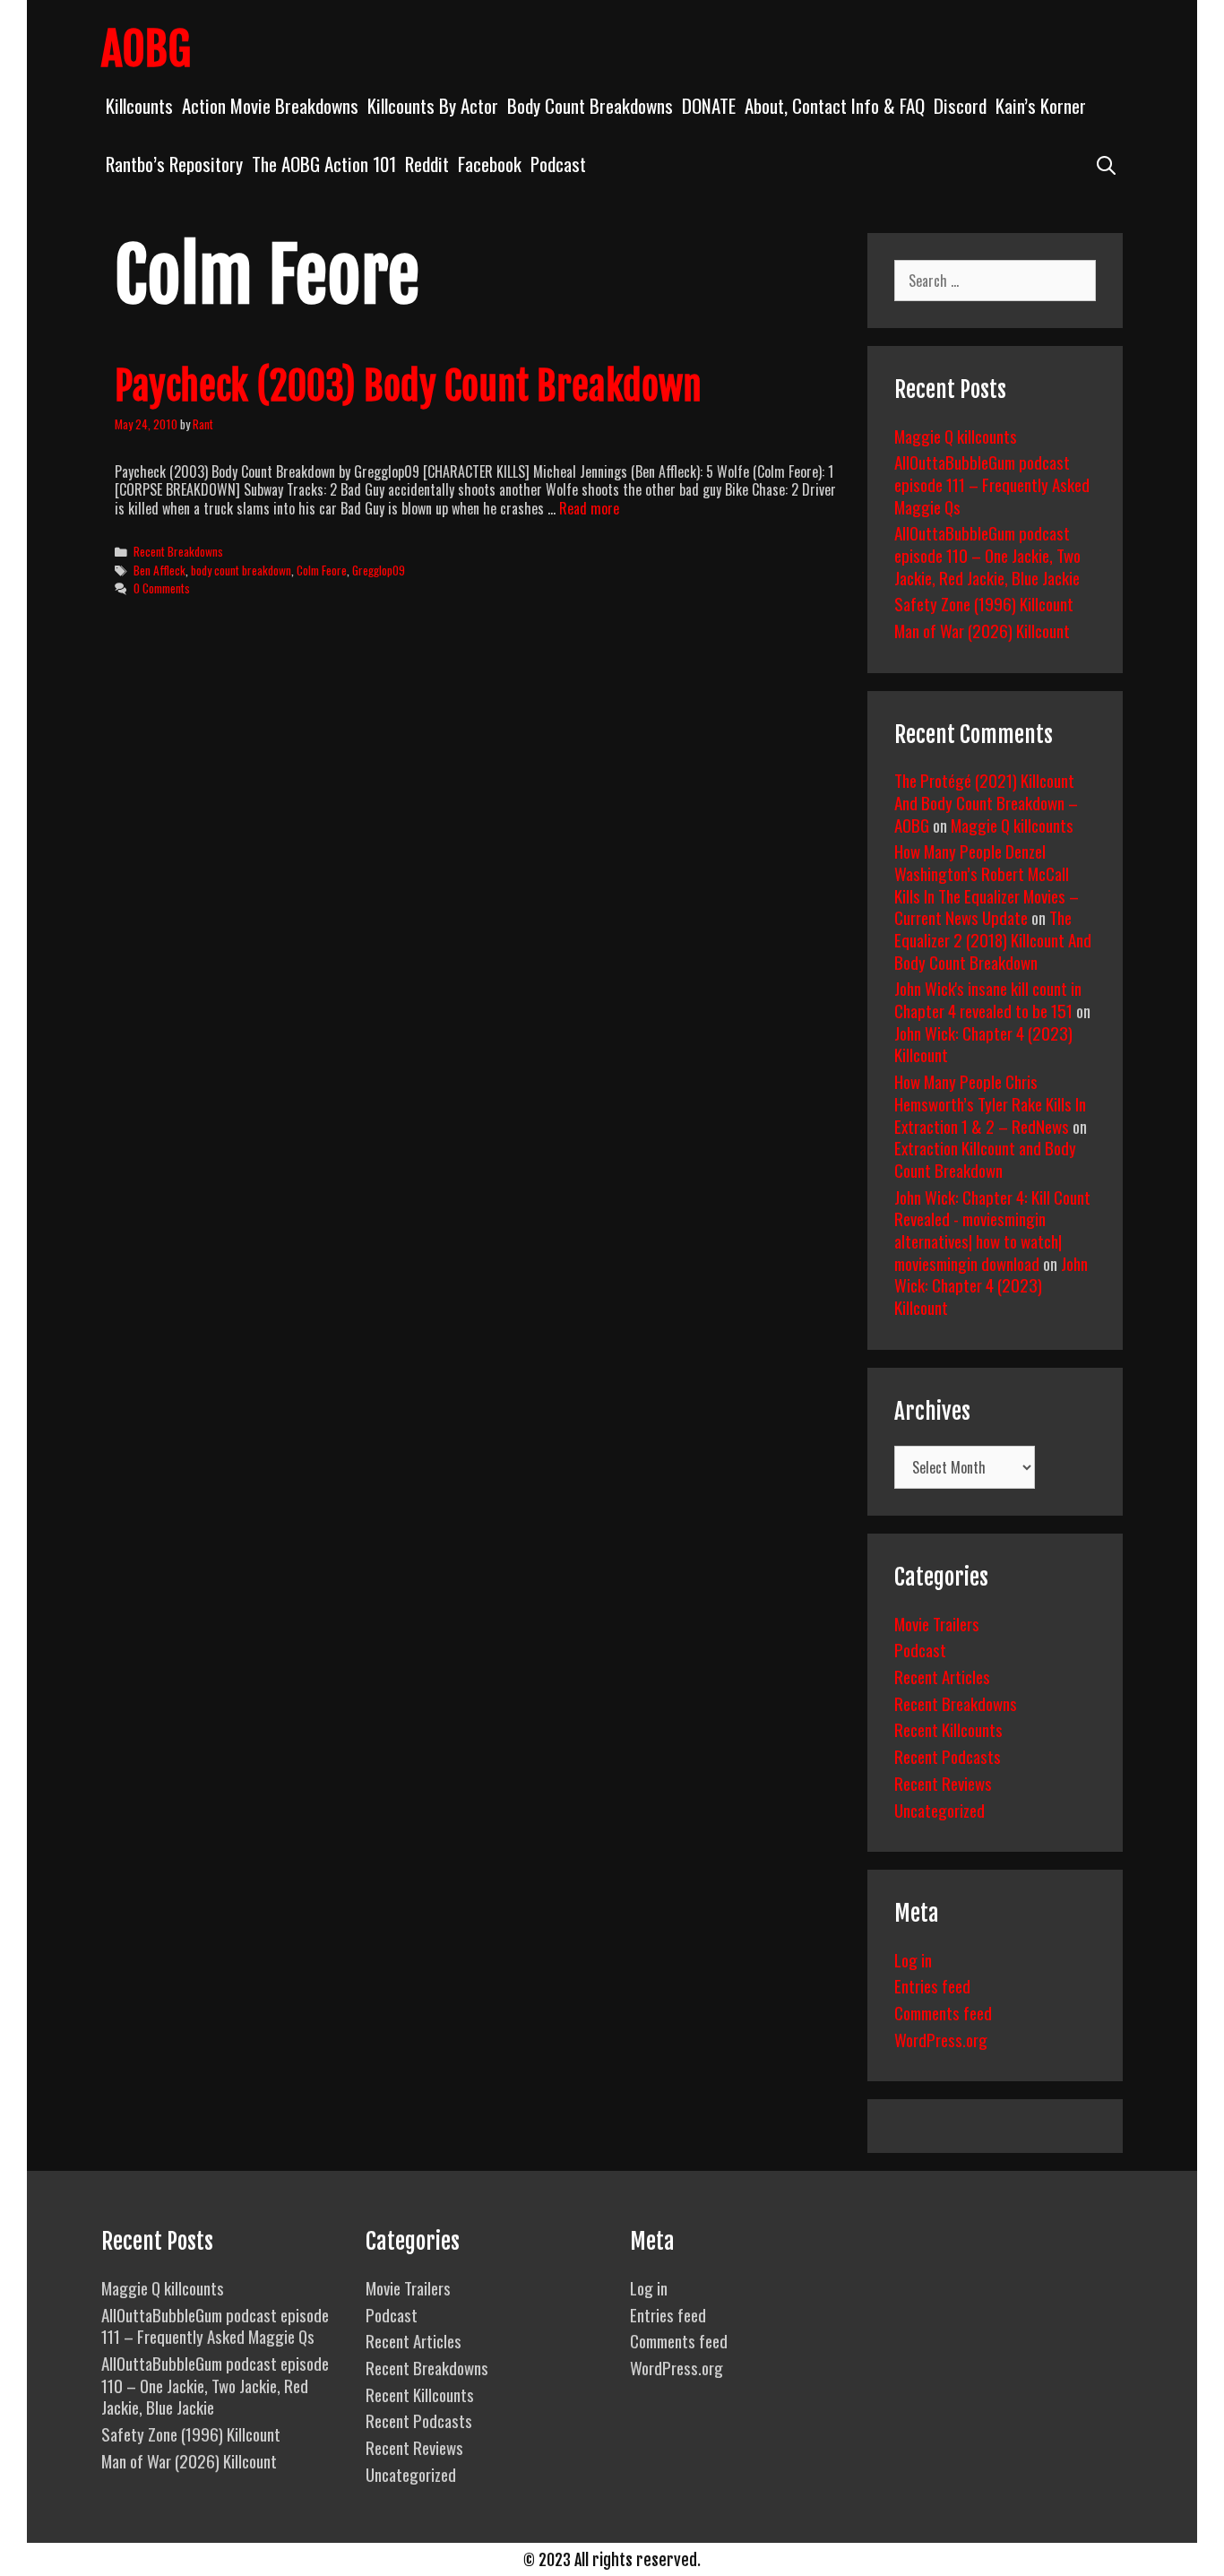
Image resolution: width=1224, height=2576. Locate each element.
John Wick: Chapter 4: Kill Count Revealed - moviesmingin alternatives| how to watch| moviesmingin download (992, 1230)
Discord (960, 105)
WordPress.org (941, 2039)
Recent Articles (942, 1676)
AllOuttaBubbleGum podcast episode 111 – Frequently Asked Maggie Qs (992, 484)
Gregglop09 (379, 570)
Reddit (427, 164)
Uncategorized (940, 1810)
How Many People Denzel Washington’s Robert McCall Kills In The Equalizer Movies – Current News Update (987, 884)
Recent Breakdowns (178, 551)
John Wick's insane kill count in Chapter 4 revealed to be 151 (988, 999)
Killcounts (139, 105)
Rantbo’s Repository (174, 164)
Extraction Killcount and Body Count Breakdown (985, 1158)
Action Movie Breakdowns (270, 105)
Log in (913, 1959)
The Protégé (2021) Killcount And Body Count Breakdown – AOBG (986, 802)
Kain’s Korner (1041, 105)
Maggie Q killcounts (956, 436)
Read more (589, 508)
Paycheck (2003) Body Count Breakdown (408, 386)
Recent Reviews (943, 1783)
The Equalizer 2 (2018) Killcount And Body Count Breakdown (993, 939)
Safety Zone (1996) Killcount (984, 603)
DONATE (709, 105)
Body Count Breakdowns (590, 105)
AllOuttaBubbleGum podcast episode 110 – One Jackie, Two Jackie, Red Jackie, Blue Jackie (987, 554)
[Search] (1106, 164)
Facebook (490, 164)
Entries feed (932, 1985)
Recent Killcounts (948, 1729)
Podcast (558, 164)
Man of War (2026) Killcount (982, 630)
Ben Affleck (159, 570)
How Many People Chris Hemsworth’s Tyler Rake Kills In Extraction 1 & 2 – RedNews (990, 1103)
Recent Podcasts (948, 1756)
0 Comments (162, 588)
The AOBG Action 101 (324, 164)
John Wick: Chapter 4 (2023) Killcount (983, 1044)
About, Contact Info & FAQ (835, 105)
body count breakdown (241, 570)
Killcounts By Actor (433, 105)
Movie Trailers (937, 1623)
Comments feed (943, 2012)
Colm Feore (322, 570)
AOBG (146, 49)
